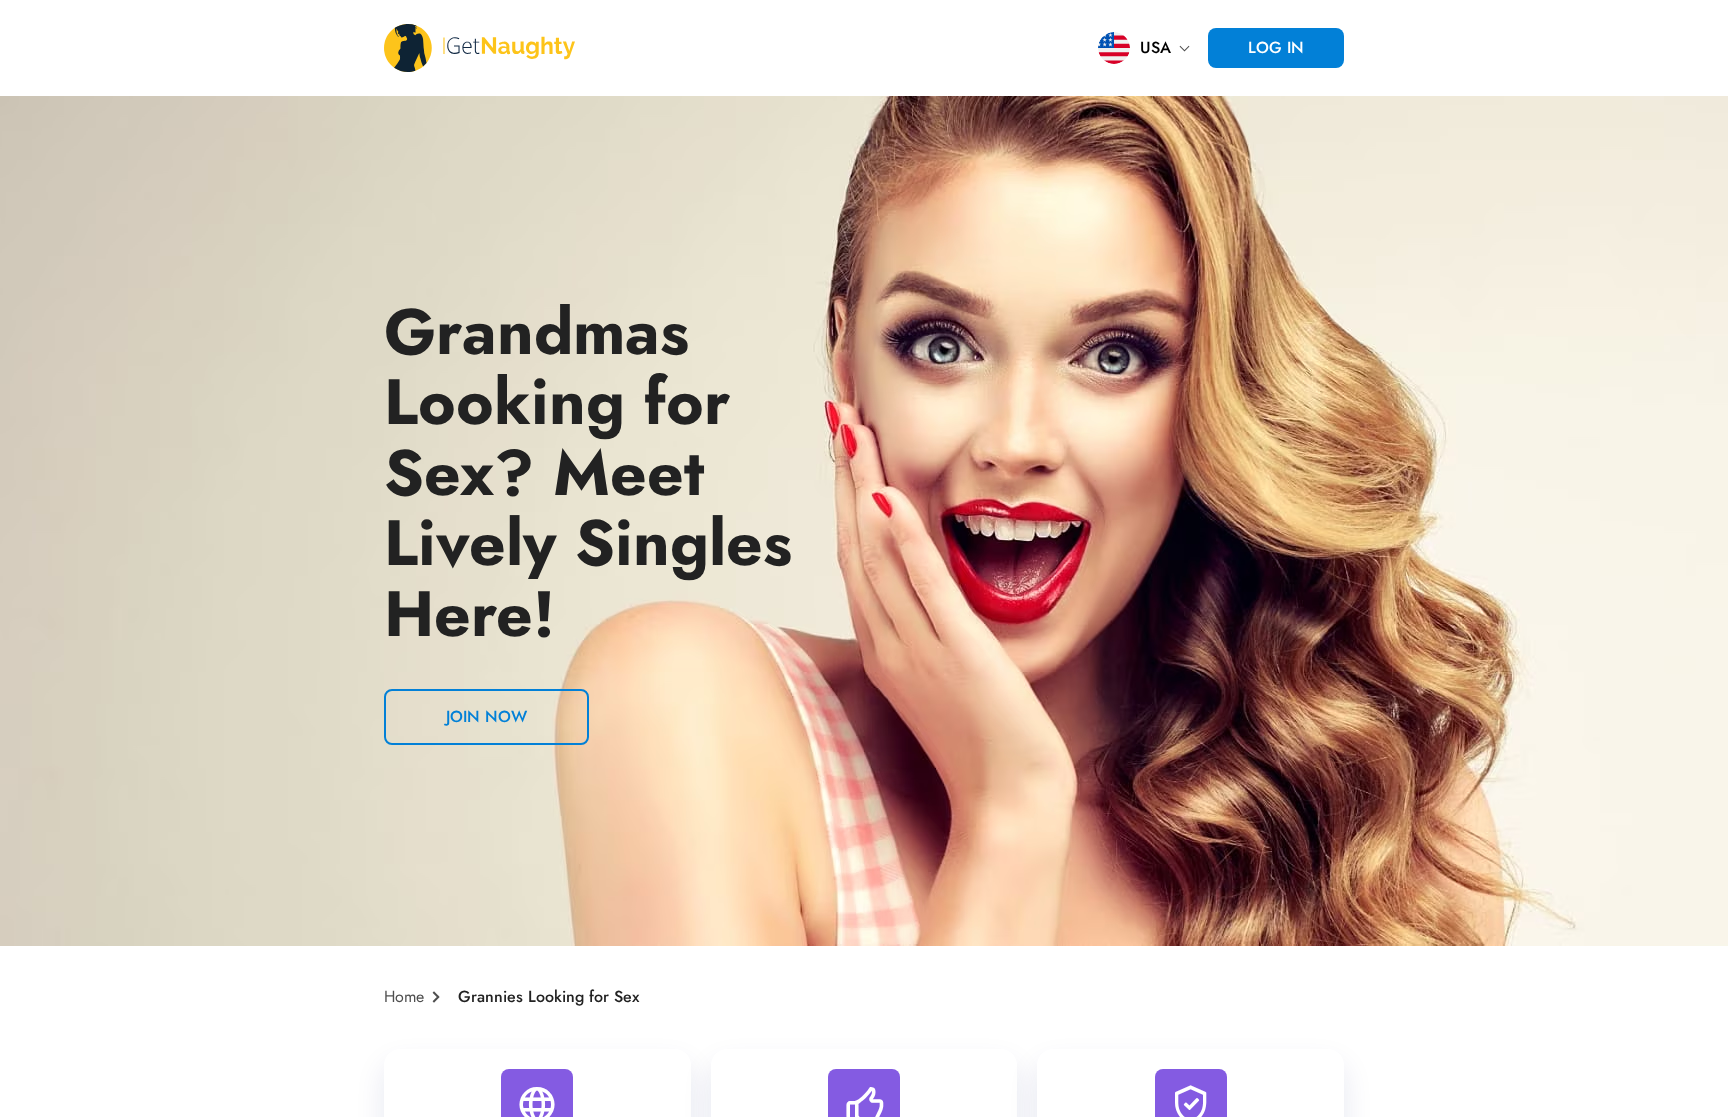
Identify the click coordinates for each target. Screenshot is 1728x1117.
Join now (486, 716)
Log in (1276, 47)
